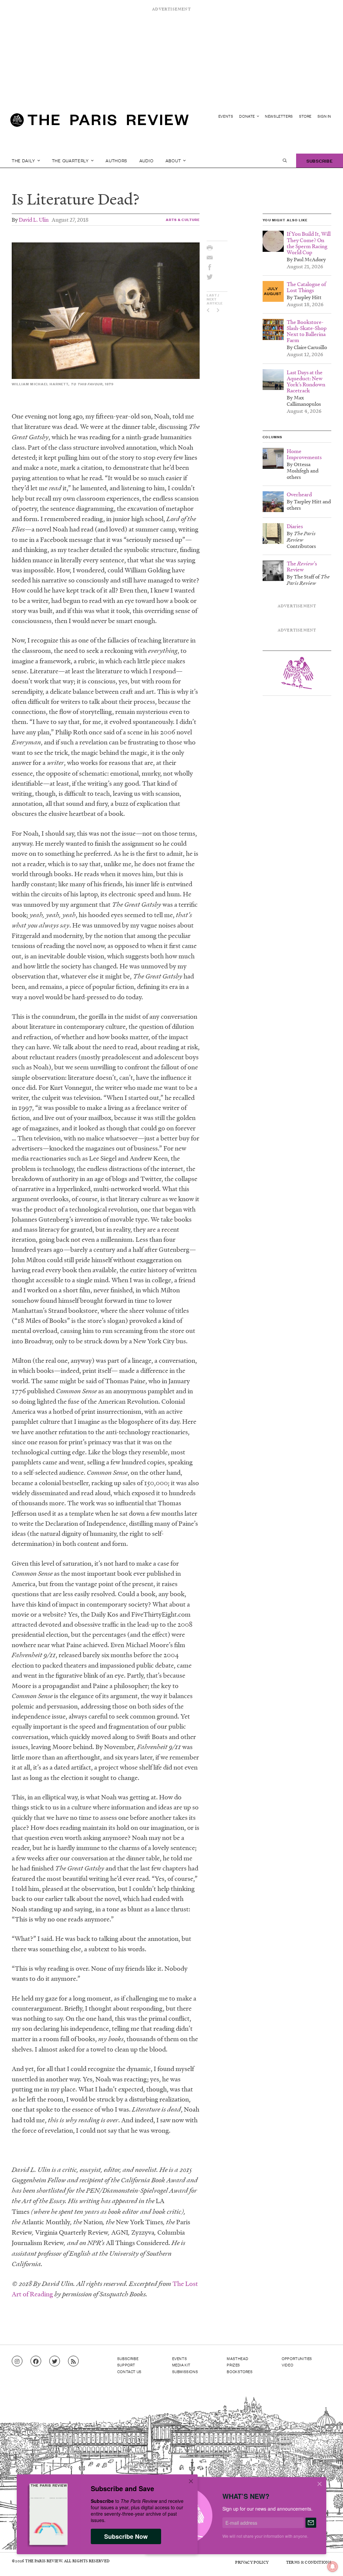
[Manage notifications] (327, 2561)
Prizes (233, 2365)
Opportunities (297, 2358)
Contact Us (129, 2371)
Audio (147, 160)
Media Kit (181, 2365)
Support (126, 2365)
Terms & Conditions (309, 2562)
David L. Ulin (34, 219)
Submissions (185, 2371)
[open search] (285, 161)
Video (287, 2365)
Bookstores (240, 2371)
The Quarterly (71, 160)
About (174, 160)
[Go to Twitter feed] (55, 2361)
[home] (99, 123)
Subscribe (320, 160)
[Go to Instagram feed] (17, 2361)
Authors (116, 160)
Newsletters (279, 116)
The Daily (24, 160)
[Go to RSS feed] (73, 2361)
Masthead (237, 2358)
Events (226, 116)
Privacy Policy (252, 2562)
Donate (247, 116)
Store (305, 116)
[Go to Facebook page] (36, 2361)
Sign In (324, 116)
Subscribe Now (126, 2536)
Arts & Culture (183, 219)
